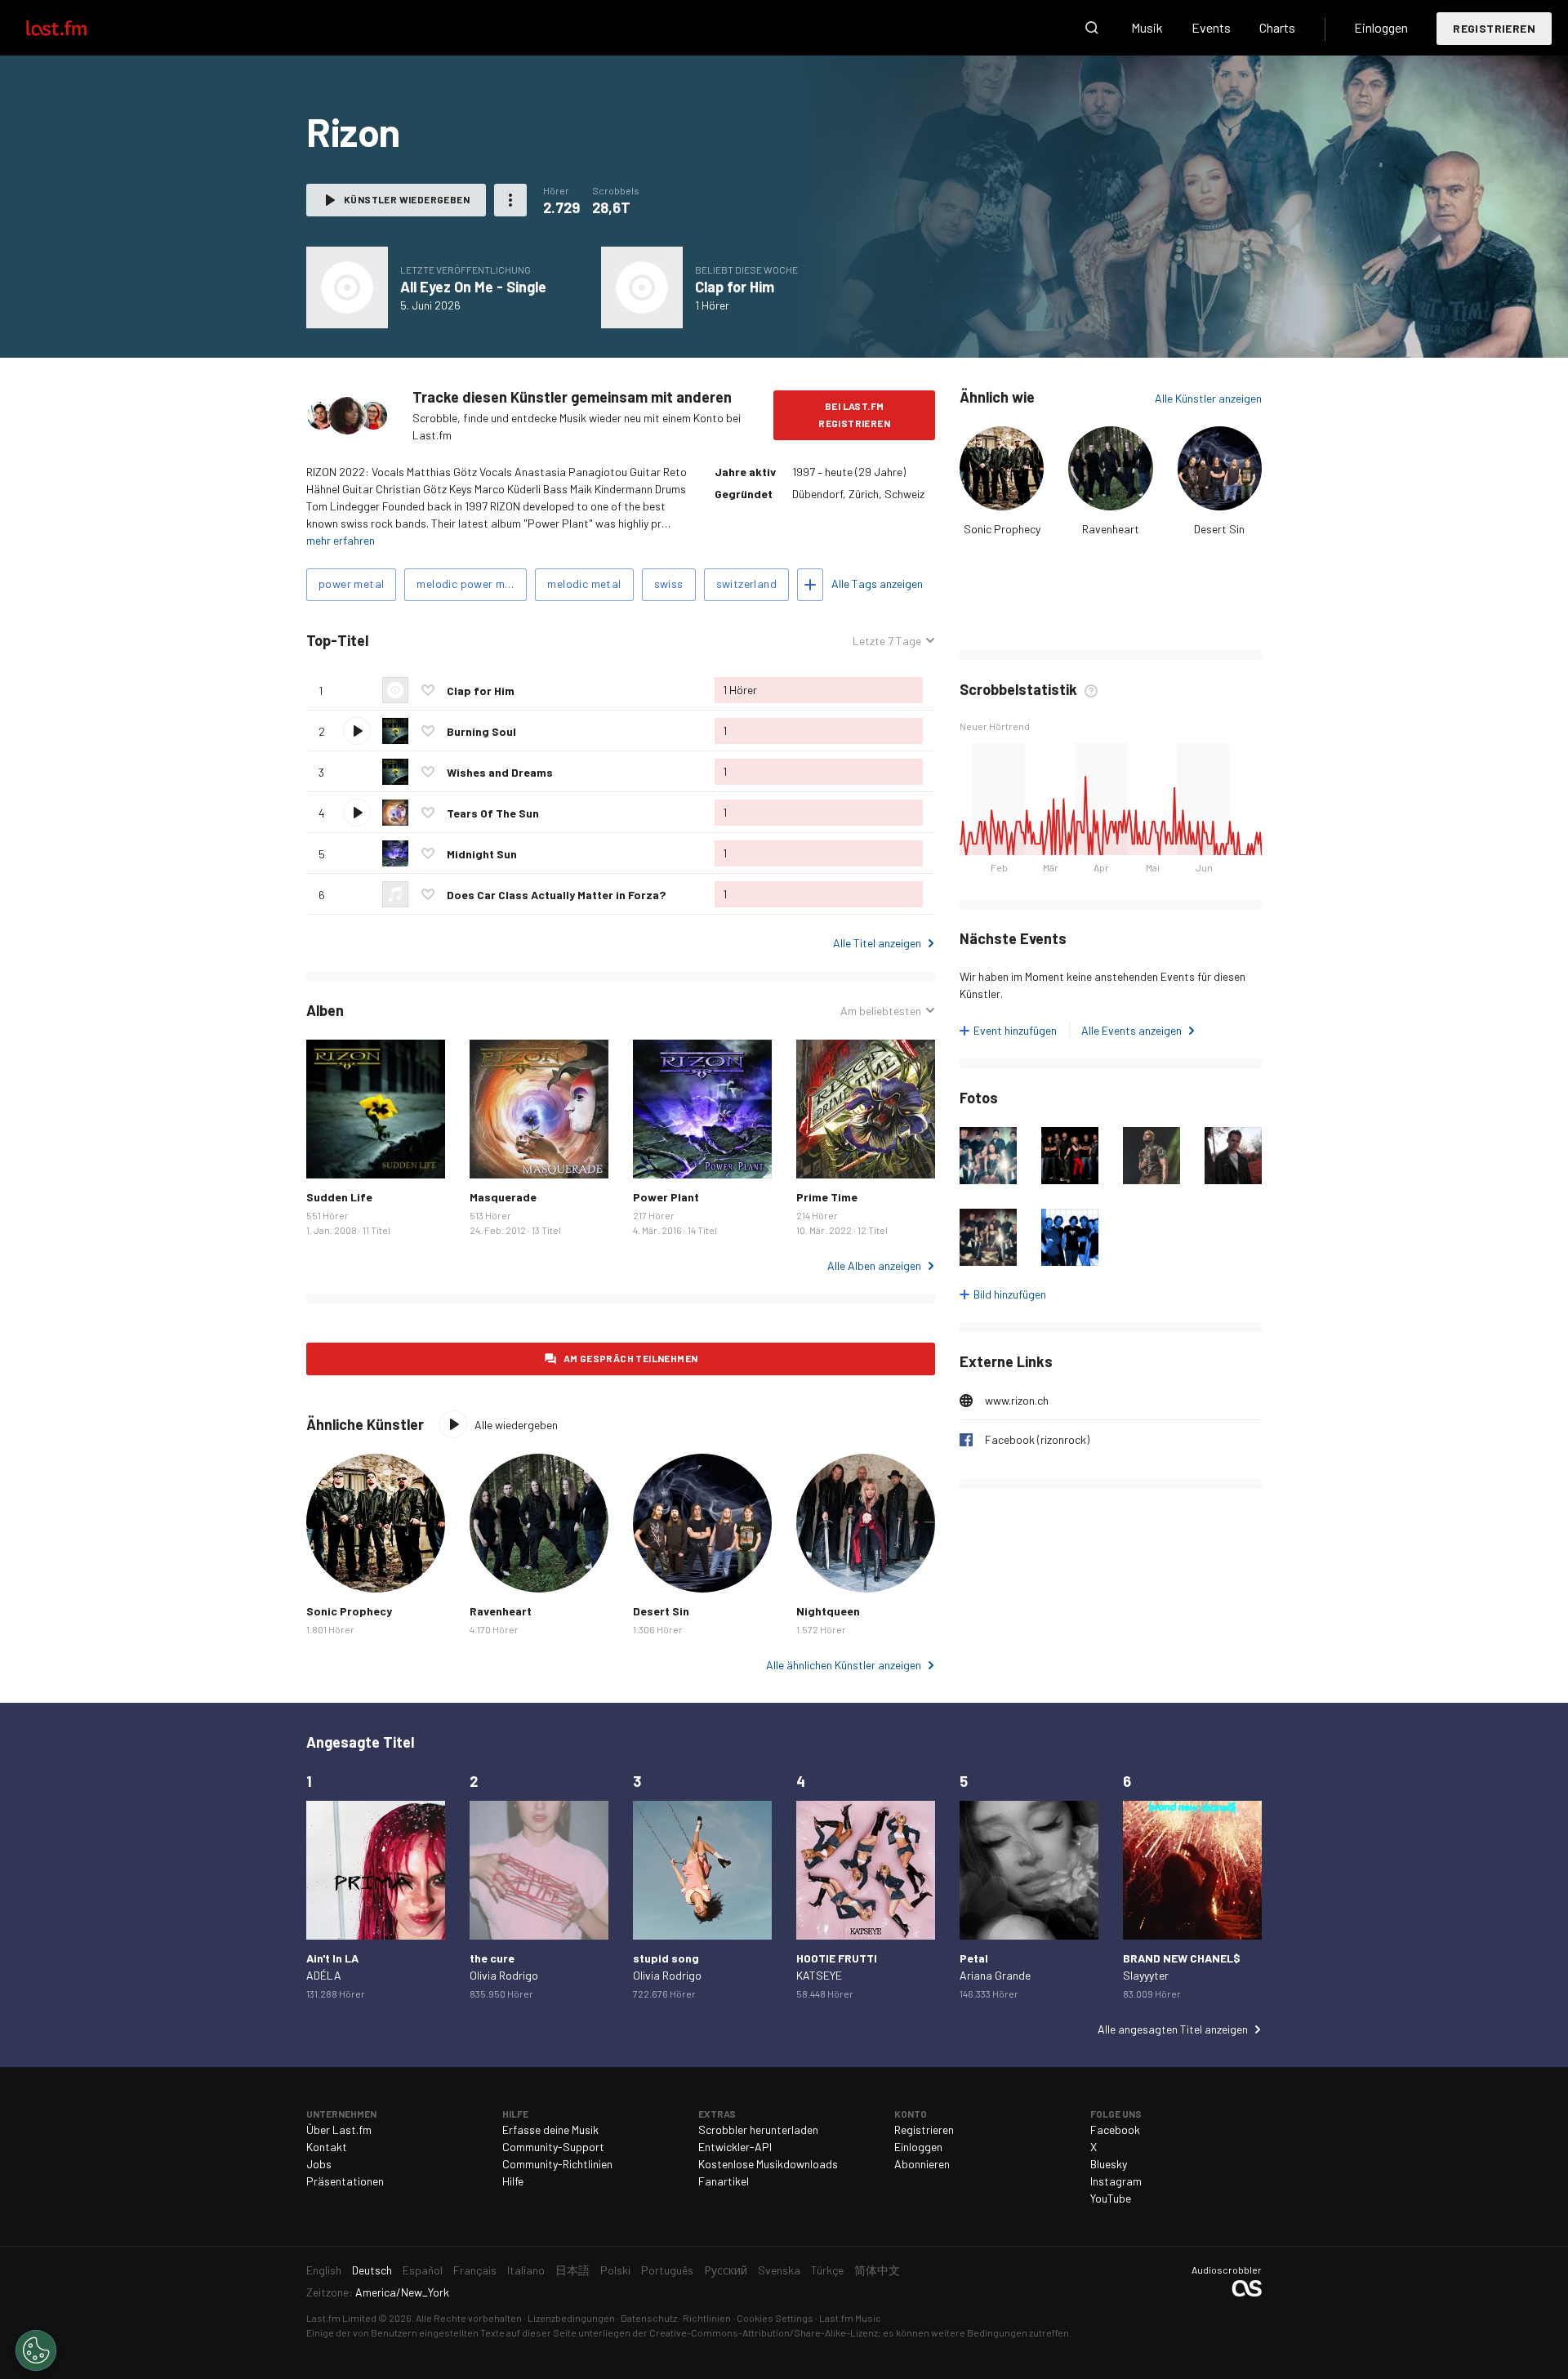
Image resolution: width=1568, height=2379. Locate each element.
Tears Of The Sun (493, 813)
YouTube (1111, 2198)
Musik (1147, 27)
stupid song (666, 1958)
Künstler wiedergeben (407, 199)
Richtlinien (707, 2318)
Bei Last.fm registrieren (854, 414)
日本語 (572, 2270)
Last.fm (75, 28)
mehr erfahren (341, 540)
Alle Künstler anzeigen (1208, 398)
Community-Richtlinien (557, 2164)
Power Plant (666, 1197)
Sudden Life (339, 1197)
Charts (1277, 27)
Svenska (779, 2270)
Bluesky (1109, 2164)
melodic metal (584, 584)
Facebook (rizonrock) (1037, 1439)
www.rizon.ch (1017, 1400)
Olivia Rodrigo (504, 1975)
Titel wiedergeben (357, 731)
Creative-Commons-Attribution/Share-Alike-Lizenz (764, 2332)
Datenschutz (649, 2318)
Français (475, 2270)
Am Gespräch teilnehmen (631, 1358)
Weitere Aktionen (510, 200)
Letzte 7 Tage (887, 641)
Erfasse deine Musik (550, 2130)
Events (1211, 27)
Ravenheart (1111, 529)
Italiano (526, 2270)
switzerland (746, 584)
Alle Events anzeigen (1131, 1030)
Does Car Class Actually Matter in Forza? (556, 895)
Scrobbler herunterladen (758, 2130)
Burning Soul (481, 731)
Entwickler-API (735, 2147)
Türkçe (827, 2270)
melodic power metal (471, 584)
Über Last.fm (339, 2130)
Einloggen (1381, 27)
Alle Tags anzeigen (877, 584)
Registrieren (1494, 28)
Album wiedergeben (347, 287)
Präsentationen (345, 2181)
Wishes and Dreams (500, 772)
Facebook (1115, 2130)
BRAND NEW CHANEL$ (1182, 1958)
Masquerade (503, 1197)
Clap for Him (735, 287)
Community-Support (553, 2147)
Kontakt (327, 2147)
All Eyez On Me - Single (473, 287)
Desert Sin (1219, 529)
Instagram (1116, 2181)
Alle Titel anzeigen (877, 943)
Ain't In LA (332, 1958)
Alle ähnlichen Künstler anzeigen (844, 1665)
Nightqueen (828, 1611)
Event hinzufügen (1015, 1030)
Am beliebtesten (881, 1011)
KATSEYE (819, 1975)
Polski (615, 2270)
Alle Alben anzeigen (874, 1265)
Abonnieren (922, 2164)
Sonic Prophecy (1002, 529)
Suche (1092, 28)
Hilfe (513, 2181)
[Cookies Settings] (36, 2350)
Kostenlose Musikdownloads (768, 2164)
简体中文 (877, 2270)
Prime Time (827, 1197)
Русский (726, 2270)
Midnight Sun (482, 854)
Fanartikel (724, 2181)
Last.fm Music (850, 2318)
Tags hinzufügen (810, 585)
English (324, 2270)
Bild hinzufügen (1010, 1294)
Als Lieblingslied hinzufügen (428, 690)
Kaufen (332, 1153)
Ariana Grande (995, 1975)
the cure (492, 1958)
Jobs (319, 2164)
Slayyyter (1146, 1975)
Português (667, 2270)
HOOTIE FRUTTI (837, 1958)
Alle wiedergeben (461, 641)
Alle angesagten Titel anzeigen (1173, 2029)
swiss (669, 584)
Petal (974, 1958)
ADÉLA (324, 1975)
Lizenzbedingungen (571, 2318)
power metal (351, 584)
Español (423, 2270)
